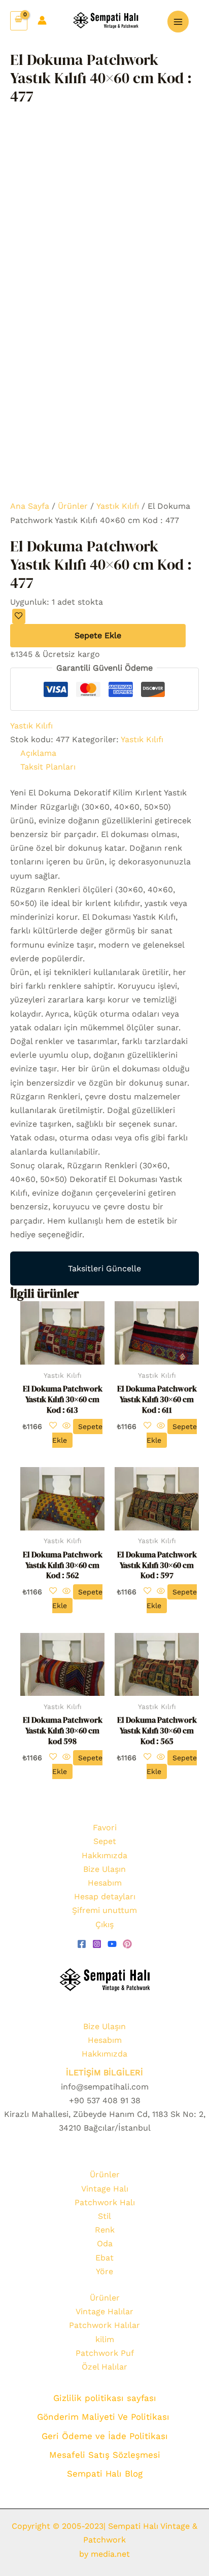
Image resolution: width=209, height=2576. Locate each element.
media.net (109, 2554)
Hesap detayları (105, 1896)
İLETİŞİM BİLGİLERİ (104, 2073)
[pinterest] (127, 1944)
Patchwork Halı (105, 2202)
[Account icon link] (42, 20)
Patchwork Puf (105, 2353)
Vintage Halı (105, 2189)
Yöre (104, 2271)
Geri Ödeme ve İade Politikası (105, 2436)
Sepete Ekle (98, 635)
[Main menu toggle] (178, 21)
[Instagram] (97, 1944)
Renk (105, 2230)
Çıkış (104, 1924)
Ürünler (73, 506)
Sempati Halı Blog (105, 2474)
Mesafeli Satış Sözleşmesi (105, 2455)
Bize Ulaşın (104, 1869)
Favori (105, 1827)
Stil (104, 2216)
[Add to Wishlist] (19, 616)
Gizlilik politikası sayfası (105, 2398)
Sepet (105, 1841)
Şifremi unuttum (104, 1910)
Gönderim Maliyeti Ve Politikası (105, 2417)
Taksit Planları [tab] (48, 767)
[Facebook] (82, 1944)
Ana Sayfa (30, 506)
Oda (105, 2243)
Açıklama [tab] (38, 753)
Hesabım (105, 1883)
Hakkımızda (104, 1855)
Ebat (104, 2258)
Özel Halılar (104, 2367)
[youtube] (112, 1944)
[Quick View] (66, 1426)
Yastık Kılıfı (118, 506)
